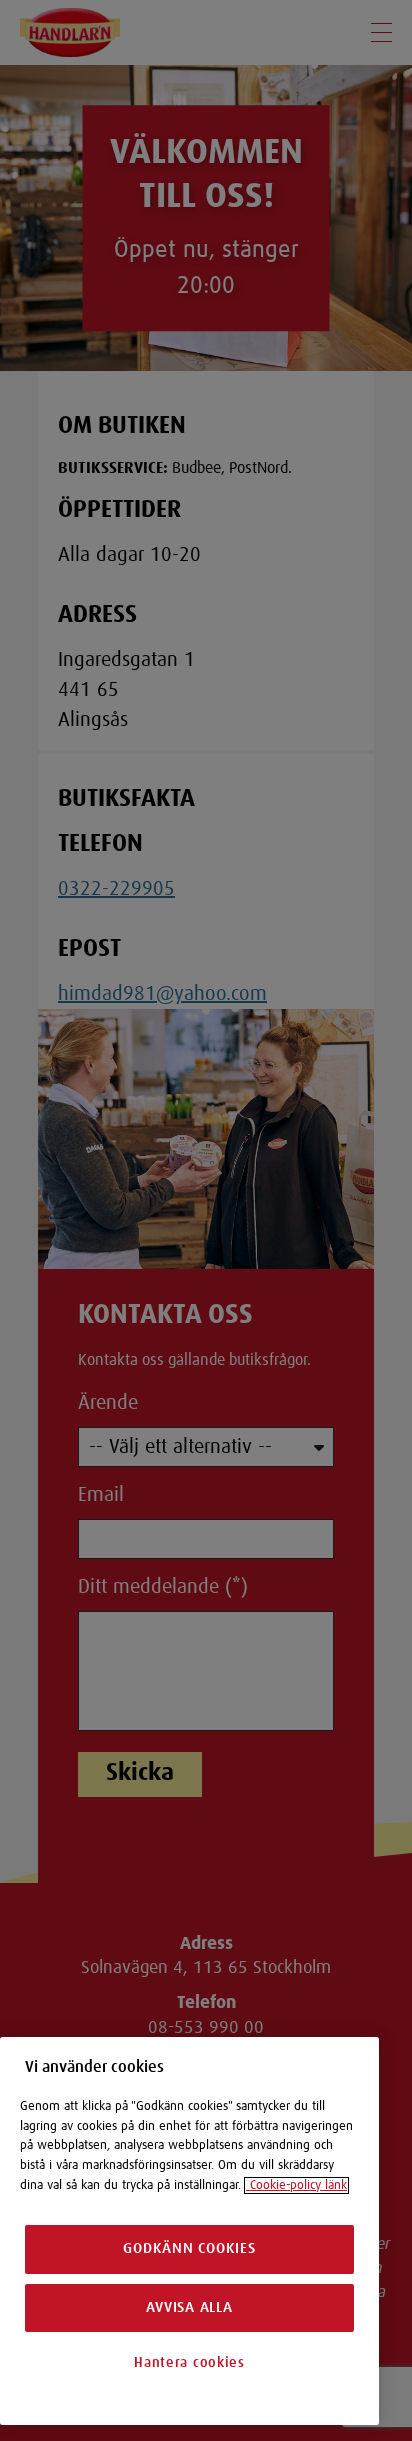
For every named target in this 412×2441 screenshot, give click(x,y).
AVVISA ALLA (189, 2307)
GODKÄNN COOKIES (189, 2248)
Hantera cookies (189, 2363)
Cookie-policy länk (296, 2185)
